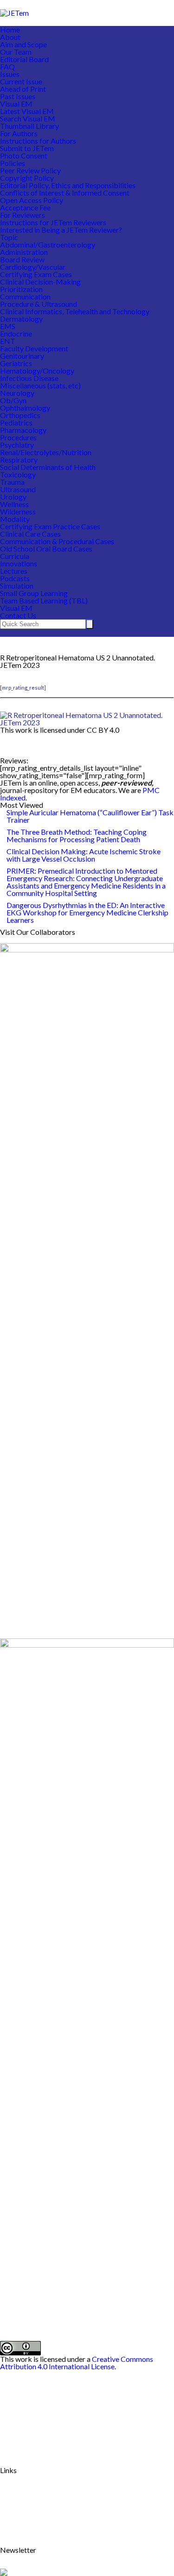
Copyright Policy (27, 178)
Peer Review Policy (30, 170)
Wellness (14, 504)
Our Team (16, 52)
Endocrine (16, 333)
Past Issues (18, 96)
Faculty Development (34, 348)
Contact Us (18, 615)
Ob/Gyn (13, 400)
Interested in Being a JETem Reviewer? (61, 230)
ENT (8, 341)
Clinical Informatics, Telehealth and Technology (75, 311)
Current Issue (21, 81)
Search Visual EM (28, 118)
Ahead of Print (23, 89)
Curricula (15, 556)
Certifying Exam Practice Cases (50, 526)
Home (10, 29)
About (10, 37)
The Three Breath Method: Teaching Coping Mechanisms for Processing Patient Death (77, 835)
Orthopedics (20, 415)
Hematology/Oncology (37, 371)
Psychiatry (17, 445)
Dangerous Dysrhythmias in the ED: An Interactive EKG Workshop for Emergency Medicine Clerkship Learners (87, 912)
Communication (25, 296)
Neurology (17, 393)
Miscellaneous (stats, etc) (40, 385)
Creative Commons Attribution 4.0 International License (77, 2363)
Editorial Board (24, 59)
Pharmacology (23, 430)
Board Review (22, 259)
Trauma (12, 482)
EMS (8, 326)
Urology (13, 497)
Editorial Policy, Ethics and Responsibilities (68, 185)
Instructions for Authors (38, 141)
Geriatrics (16, 363)
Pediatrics (16, 422)
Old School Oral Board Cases (46, 549)
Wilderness (18, 511)
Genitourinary (22, 356)
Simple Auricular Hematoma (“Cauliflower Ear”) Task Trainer (90, 816)
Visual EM (16, 104)
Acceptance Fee (25, 207)
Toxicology (18, 474)
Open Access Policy (32, 200)
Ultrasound (18, 489)
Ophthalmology (25, 408)
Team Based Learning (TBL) (44, 600)
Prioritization (21, 289)
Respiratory (19, 460)
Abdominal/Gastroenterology (48, 244)
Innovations (19, 563)
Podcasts (15, 578)
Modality (15, 519)
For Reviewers (23, 215)
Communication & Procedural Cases (57, 541)
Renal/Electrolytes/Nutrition (46, 452)
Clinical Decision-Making (40, 282)
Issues (10, 74)
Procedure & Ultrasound (39, 304)
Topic (9, 237)
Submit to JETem (27, 148)
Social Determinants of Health (48, 467)
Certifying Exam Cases (36, 274)
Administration (24, 252)
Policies (13, 163)
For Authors (19, 133)
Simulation (17, 586)
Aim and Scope (23, 44)
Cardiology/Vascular (33, 267)
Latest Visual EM (27, 111)
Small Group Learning (34, 593)
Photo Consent (24, 155)
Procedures (18, 437)
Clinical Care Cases (30, 534)
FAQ (7, 67)
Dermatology (21, 319)
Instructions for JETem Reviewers (53, 222)
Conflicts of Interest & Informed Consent (65, 193)
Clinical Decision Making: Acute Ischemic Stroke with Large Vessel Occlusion (84, 855)
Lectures (14, 571)
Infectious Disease (29, 378)
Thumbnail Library (29, 126)
